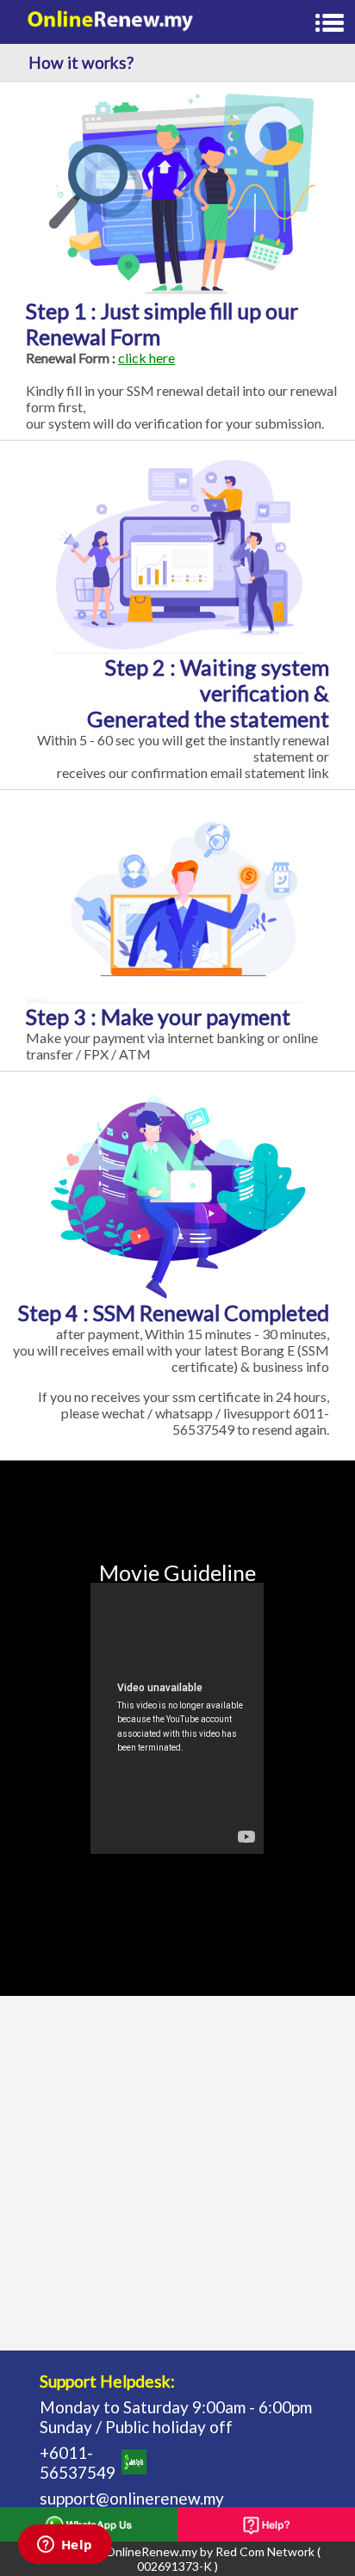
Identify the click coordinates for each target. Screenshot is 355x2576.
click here (146, 358)
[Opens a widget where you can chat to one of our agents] (65, 2546)
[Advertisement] (177, 2173)
